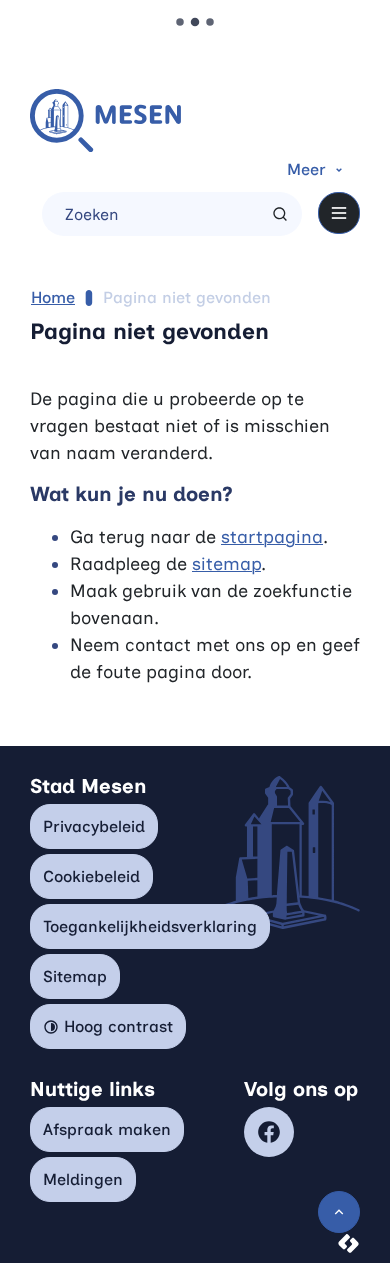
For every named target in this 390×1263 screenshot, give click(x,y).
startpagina (272, 537)
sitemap (226, 564)
